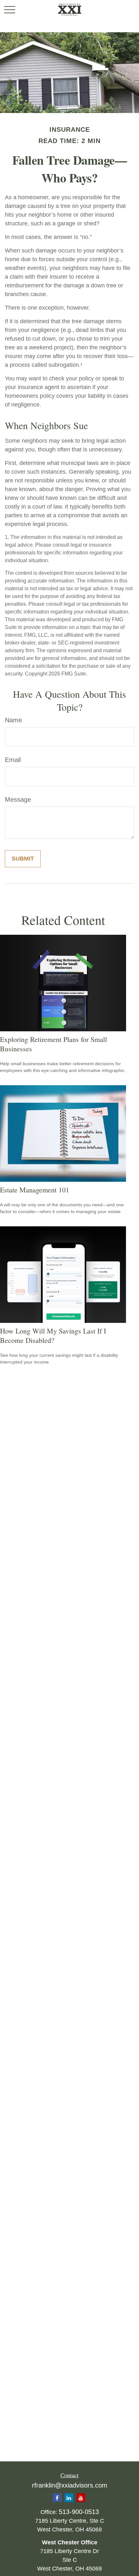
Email (13, 760)
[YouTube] (81, 2498)
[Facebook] (57, 2498)
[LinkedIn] (69, 2498)
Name (13, 720)
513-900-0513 (79, 2512)
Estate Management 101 (35, 1190)
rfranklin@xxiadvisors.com (70, 2485)
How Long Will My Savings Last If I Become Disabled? (53, 1335)
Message (18, 799)
